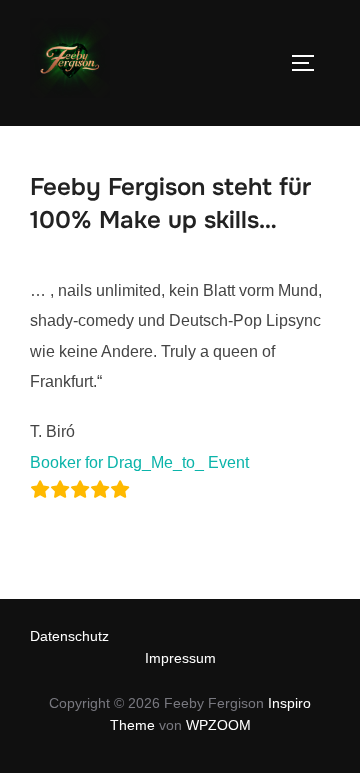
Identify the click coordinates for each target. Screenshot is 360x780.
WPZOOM (218, 725)
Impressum (180, 658)
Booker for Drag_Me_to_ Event (139, 462)
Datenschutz (69, 636)
